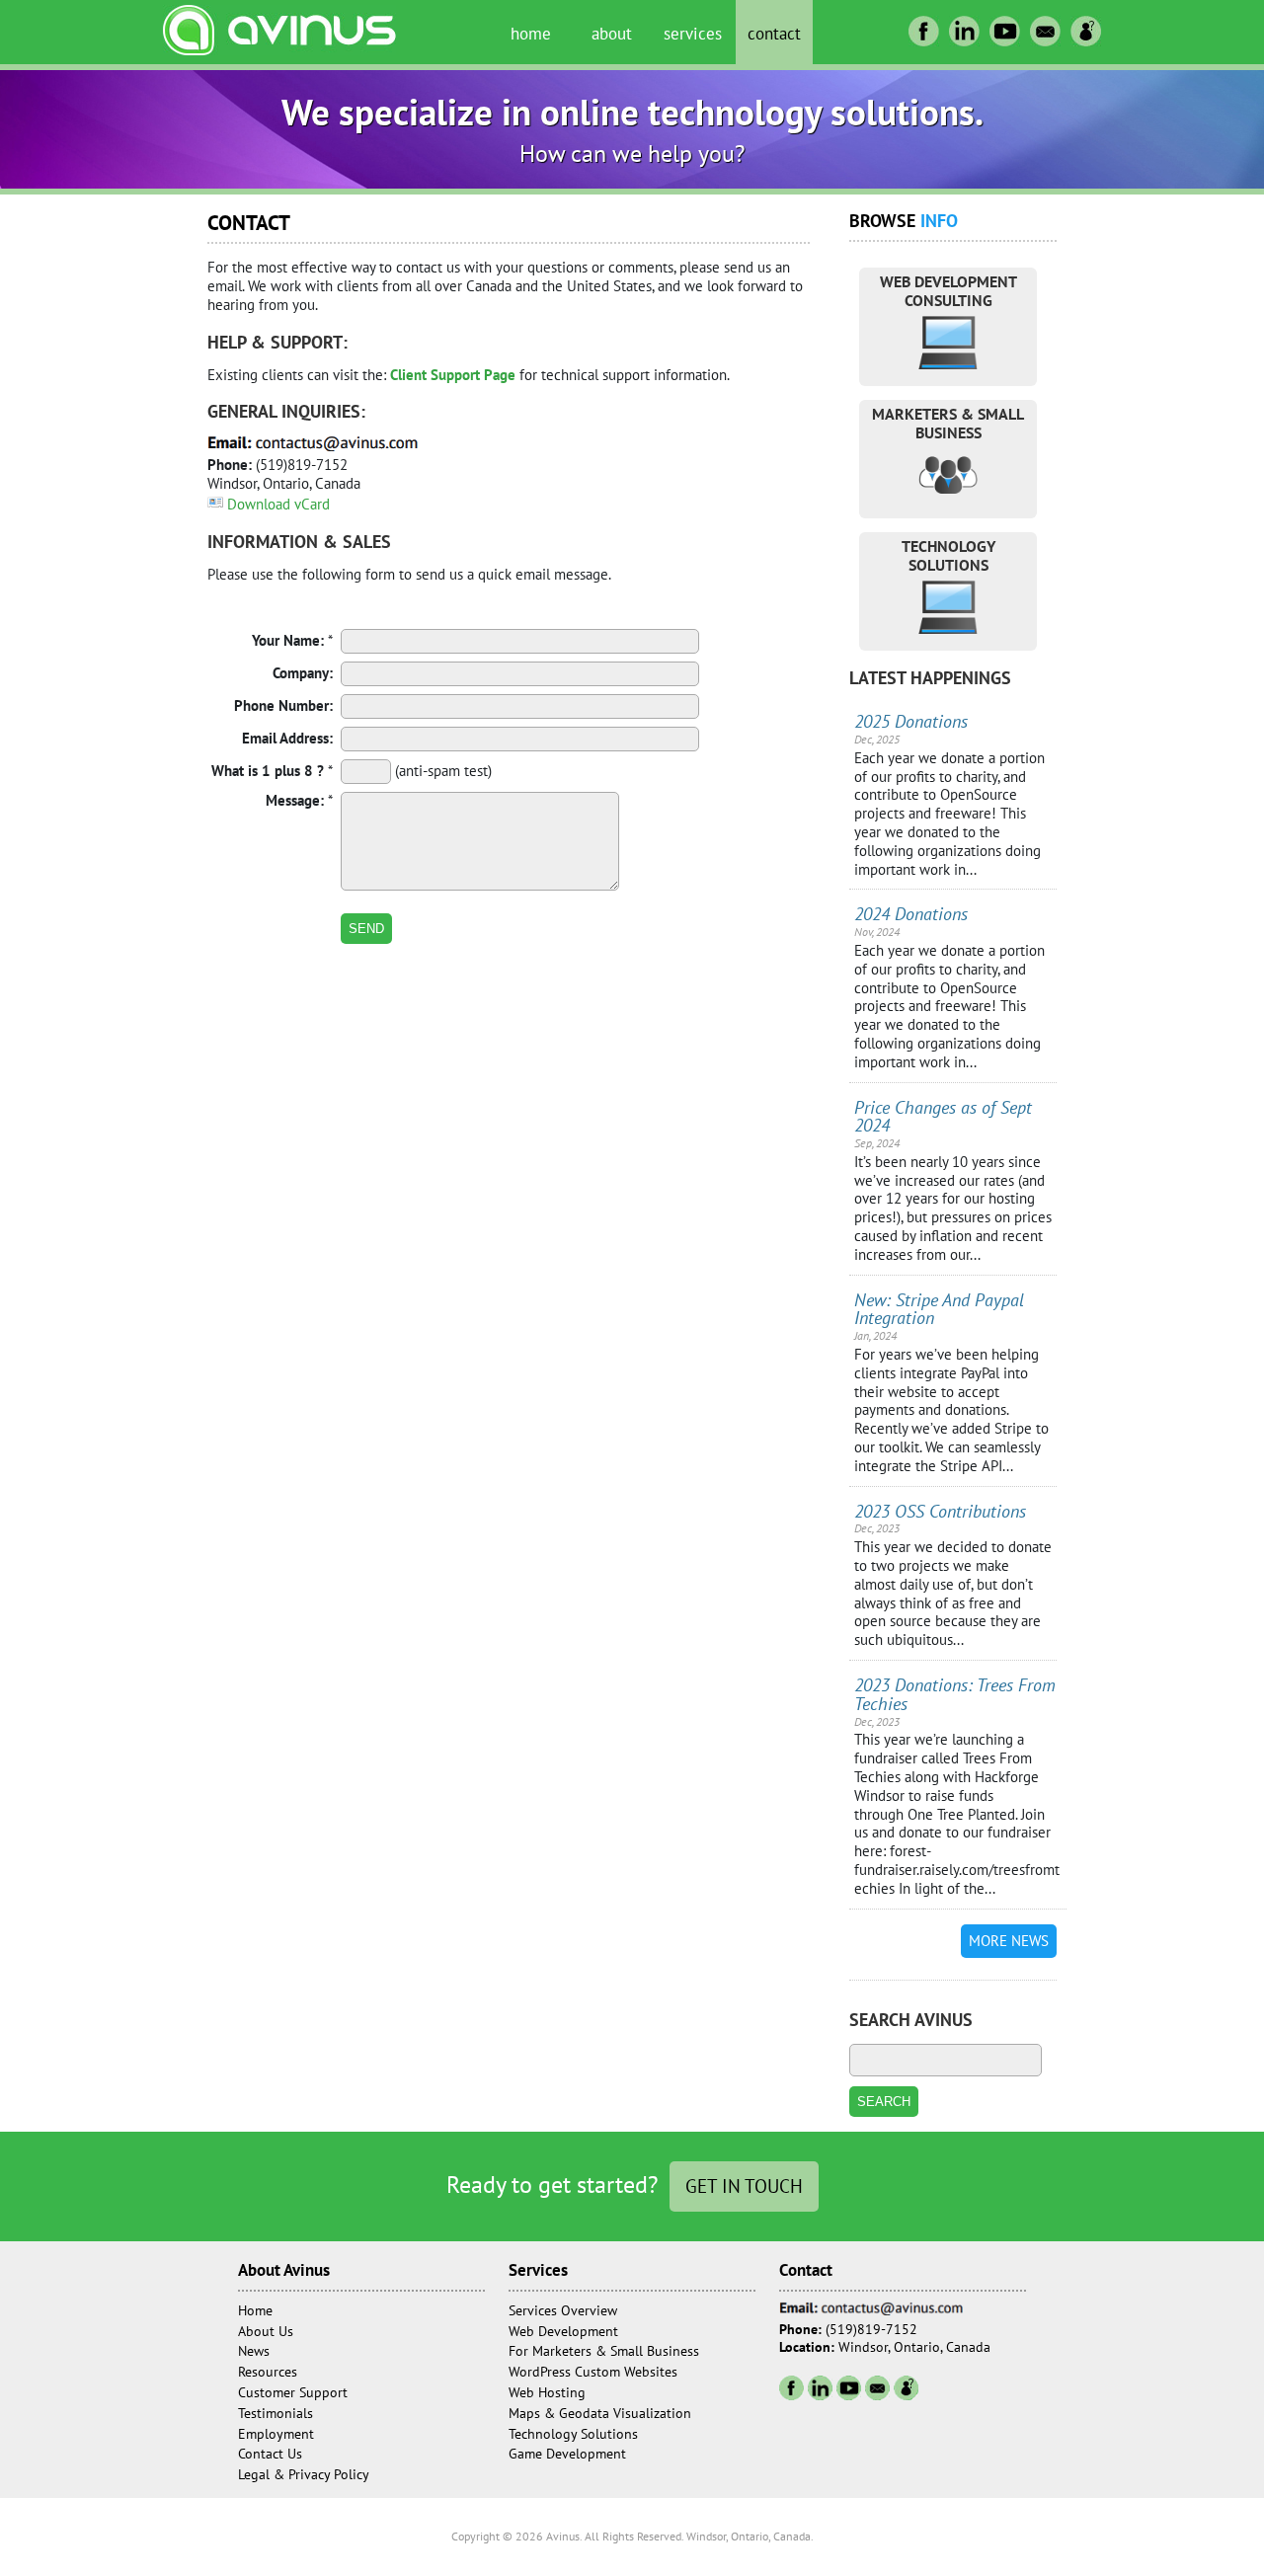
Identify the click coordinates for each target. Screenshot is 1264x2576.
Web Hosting (547, 2392)
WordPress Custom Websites (593, 2372)
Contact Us (270, 2454)
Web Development (563, 2331)
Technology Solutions (573, 2434)
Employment (276, 2434)
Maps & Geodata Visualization (600, 2413)
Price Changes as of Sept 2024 (943, 1117)
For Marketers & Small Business (604, 2351)
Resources (268, 2372)
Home (531, 33)
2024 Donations (911, 914)
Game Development (567, 2454)
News (254, 2351)
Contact (774, 33)
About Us (266, 2331)
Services (693, 33)
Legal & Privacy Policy (304, 2474)
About (612, 33)
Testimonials (276, 2413)
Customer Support (293, 2392)
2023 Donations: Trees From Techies (955, 1694)
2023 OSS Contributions (940, 1511)
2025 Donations (911, 721)
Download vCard (278, 504)
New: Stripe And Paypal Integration (939, 1309)
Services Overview (563, 2310)
